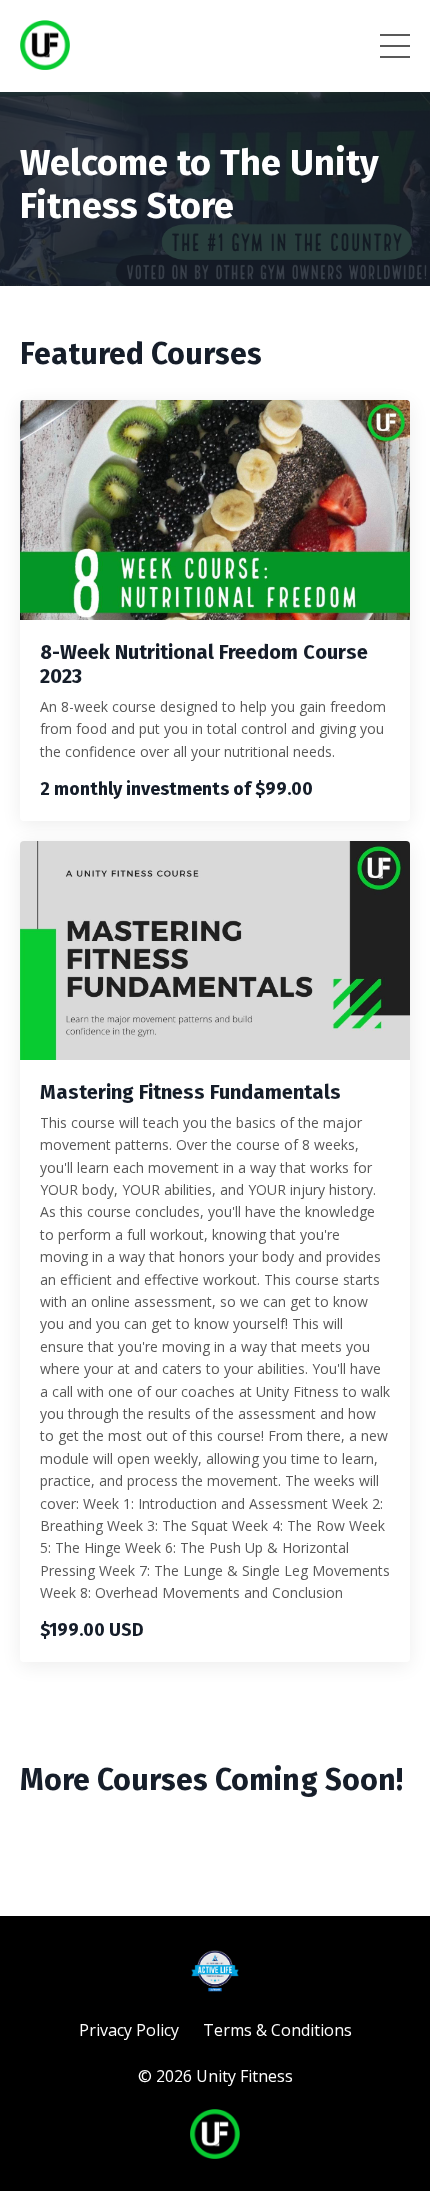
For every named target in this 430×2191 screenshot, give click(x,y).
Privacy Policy (129, 2030)
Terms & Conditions (277, 2030)
